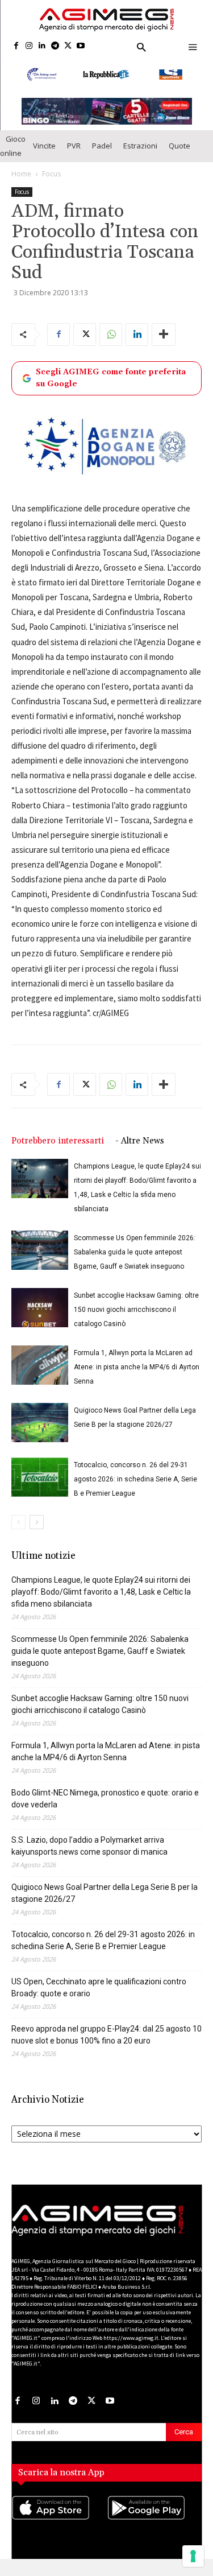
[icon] (59, 2530)
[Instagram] (29, 46)
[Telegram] (55, 46)
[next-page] (37, 1532)
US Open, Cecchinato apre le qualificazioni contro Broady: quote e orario (99, 1998)
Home (21, 184)
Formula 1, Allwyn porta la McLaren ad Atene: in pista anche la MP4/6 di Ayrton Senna (137, 1377)
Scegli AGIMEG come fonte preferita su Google (111, 388)
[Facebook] (16, 46)
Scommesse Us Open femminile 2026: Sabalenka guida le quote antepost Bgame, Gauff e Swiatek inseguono (135, 1262)
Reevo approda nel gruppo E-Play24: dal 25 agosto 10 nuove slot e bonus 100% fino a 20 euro (106, 2045)
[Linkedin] (42, 46)
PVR (74, 156)
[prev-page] (18, 1532)
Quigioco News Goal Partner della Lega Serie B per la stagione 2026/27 (105, 1903)
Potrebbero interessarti (58, 1151)
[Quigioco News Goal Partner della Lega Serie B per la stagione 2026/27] (40, 1433)
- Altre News (140, 1151)
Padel (102, 156)
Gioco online (13, 156)
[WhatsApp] (111, 345)
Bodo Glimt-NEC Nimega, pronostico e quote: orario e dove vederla (105, 1809)
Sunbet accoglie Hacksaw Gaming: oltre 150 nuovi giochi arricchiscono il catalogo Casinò (136, 1320)
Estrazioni (140, 156)
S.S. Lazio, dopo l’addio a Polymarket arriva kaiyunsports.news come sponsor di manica (89, 1856)
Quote (179, 156)
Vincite (44, 156)
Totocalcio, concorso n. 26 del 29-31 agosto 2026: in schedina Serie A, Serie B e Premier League (135, 1489)
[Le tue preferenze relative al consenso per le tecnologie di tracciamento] (193, 2556)
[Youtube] (81, 46)
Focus (51, 184)
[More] (164, 345)
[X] (68, 46)
